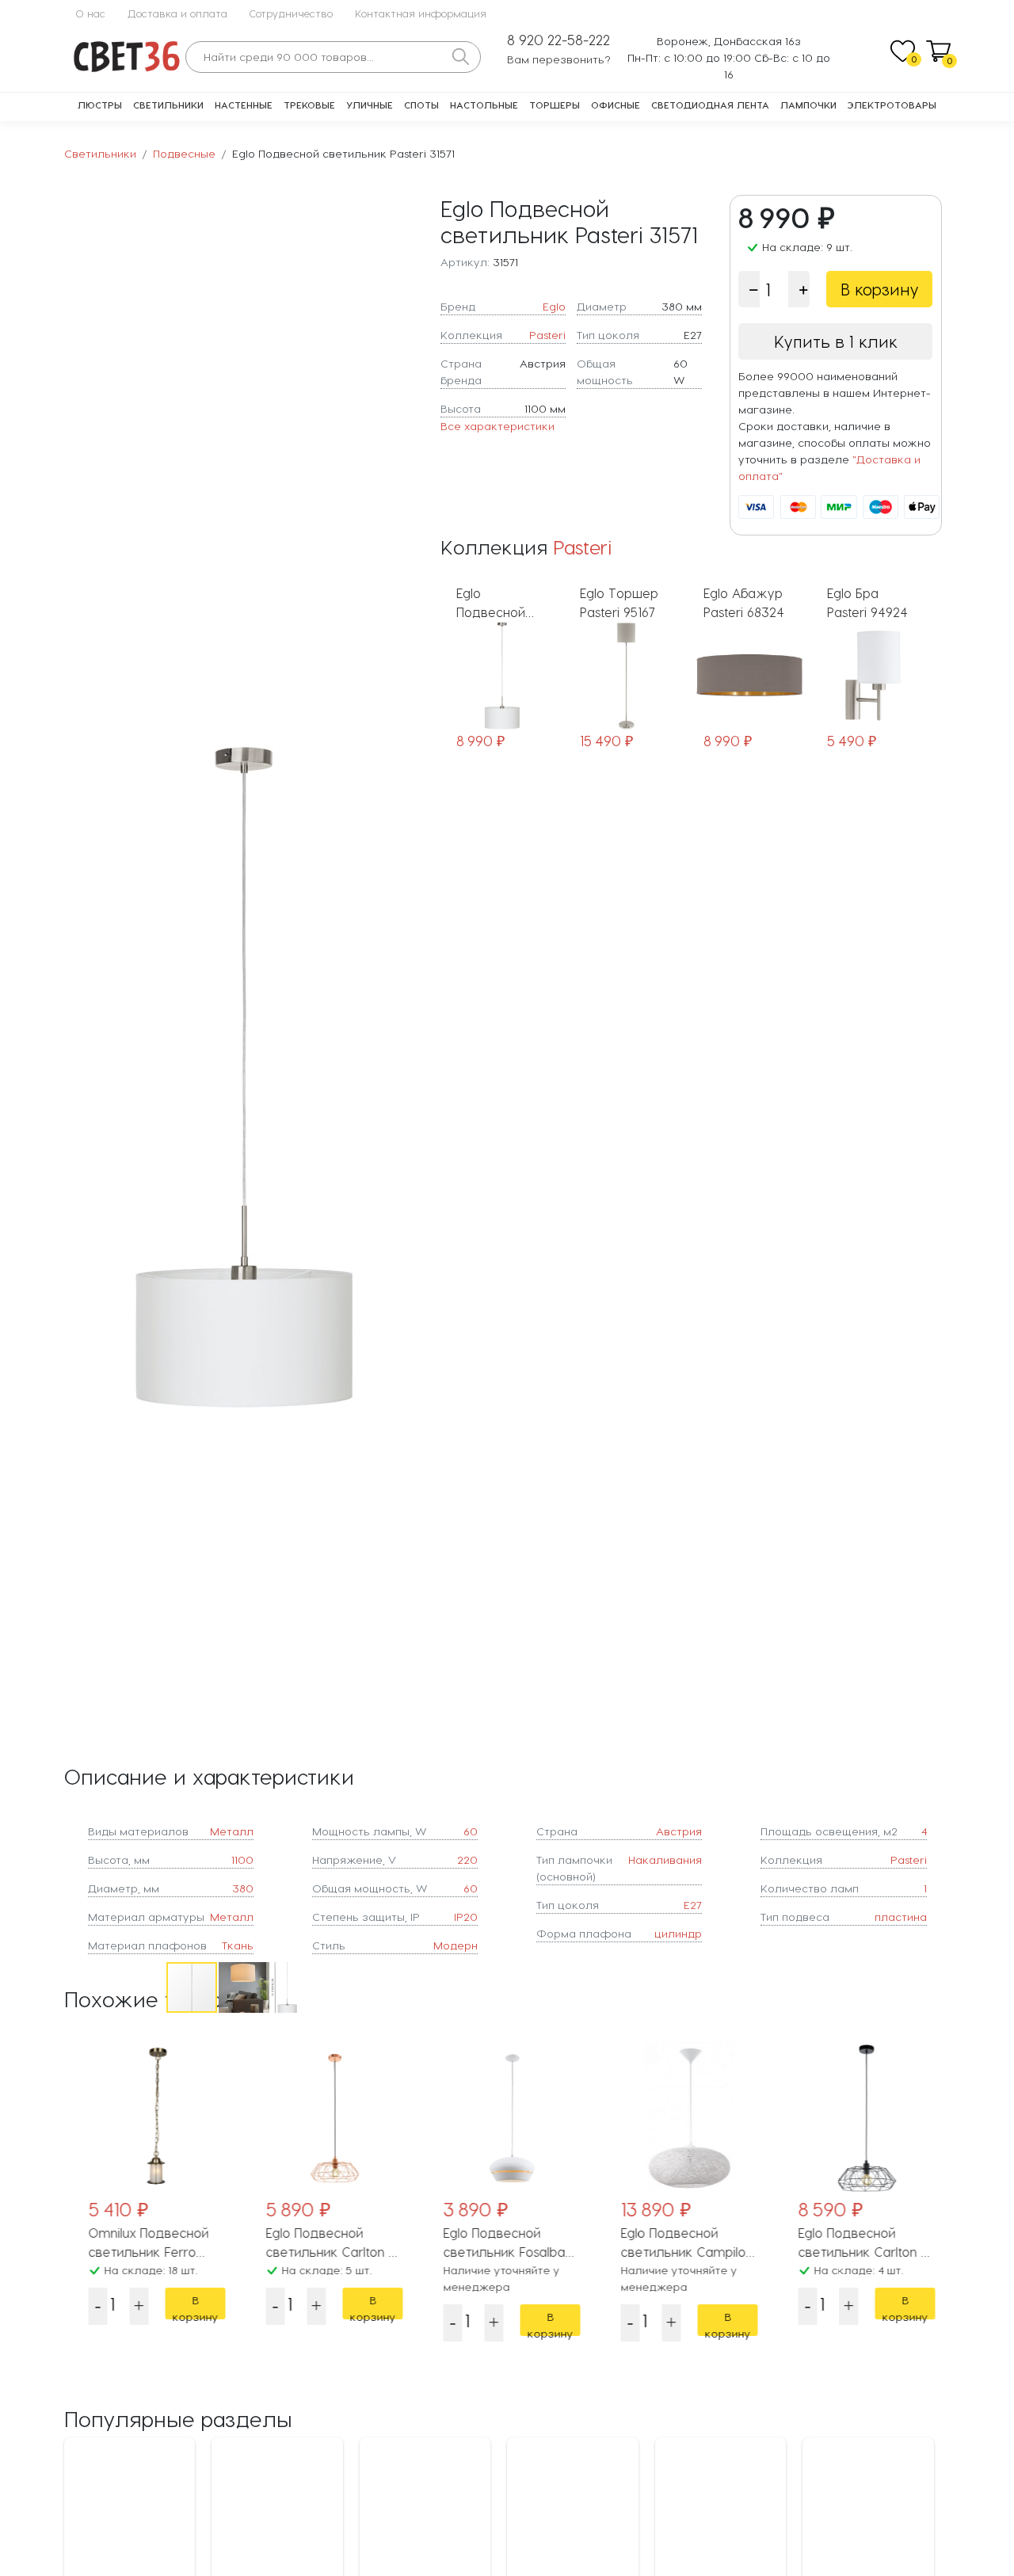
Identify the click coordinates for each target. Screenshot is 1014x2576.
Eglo (554, 306)
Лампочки (808, 105)
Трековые (309, 105)
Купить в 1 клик (836, 341)
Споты (421, 105)
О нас (90, 13)
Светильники (168, 105)
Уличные (370, 105)
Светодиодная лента (710, 105)
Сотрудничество (291, 13)
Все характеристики (497, 426)
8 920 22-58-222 (558, 40)
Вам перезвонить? (559, 59)
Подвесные (184, 153)
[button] (410, 1077)
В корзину (880, 289)
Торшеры (555, 105)
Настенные (244, 105)
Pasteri (547, 335)
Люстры (100, 105)
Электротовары (892, 105)
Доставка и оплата (177, 13)
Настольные (484, 105)
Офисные (616, 105)
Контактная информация (421, 13)
